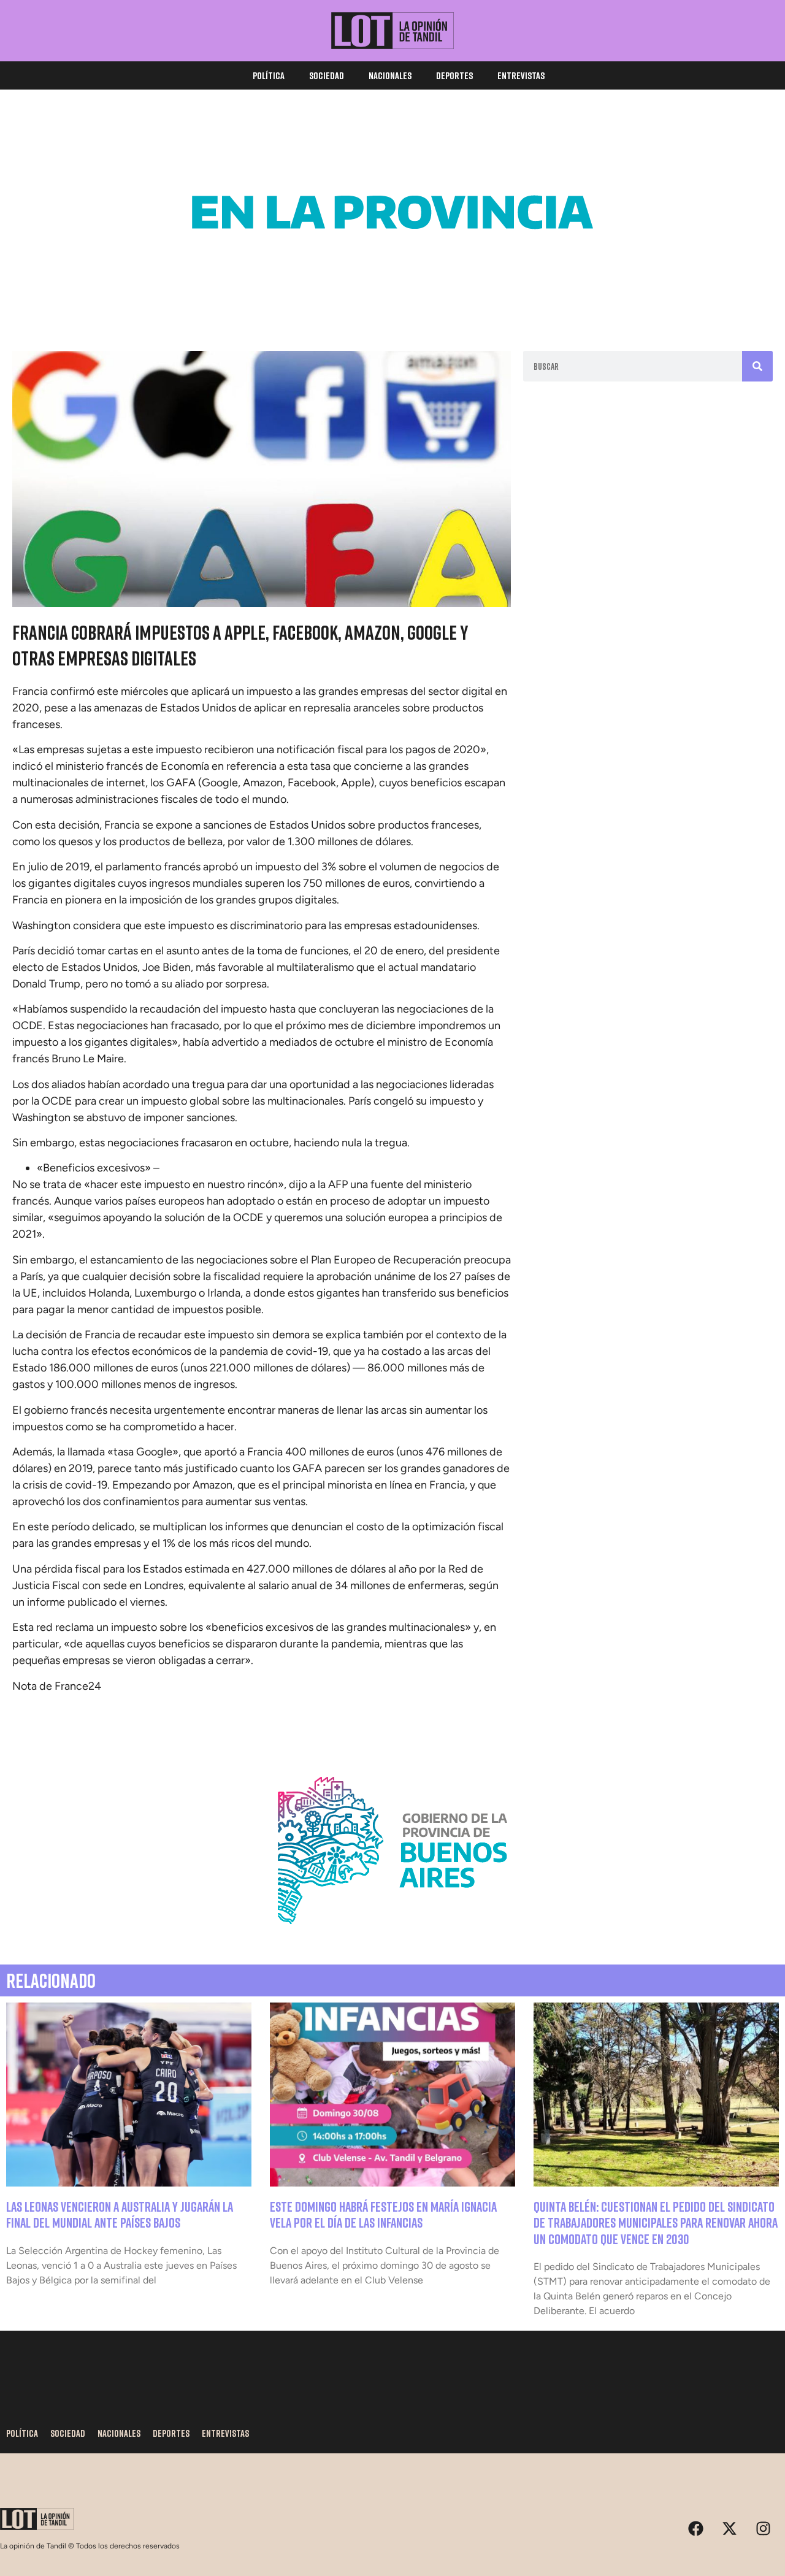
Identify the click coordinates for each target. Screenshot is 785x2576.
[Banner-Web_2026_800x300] (392, 1939)
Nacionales (390, 75)
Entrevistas (521, 75)
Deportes (454, 75)
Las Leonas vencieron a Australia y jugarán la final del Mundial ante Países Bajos (120, 2214)
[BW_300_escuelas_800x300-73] (392, 301)
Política (269, 75)
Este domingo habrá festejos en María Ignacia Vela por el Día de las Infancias (383, 2214)
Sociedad (327, 75)
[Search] (757, 366)
